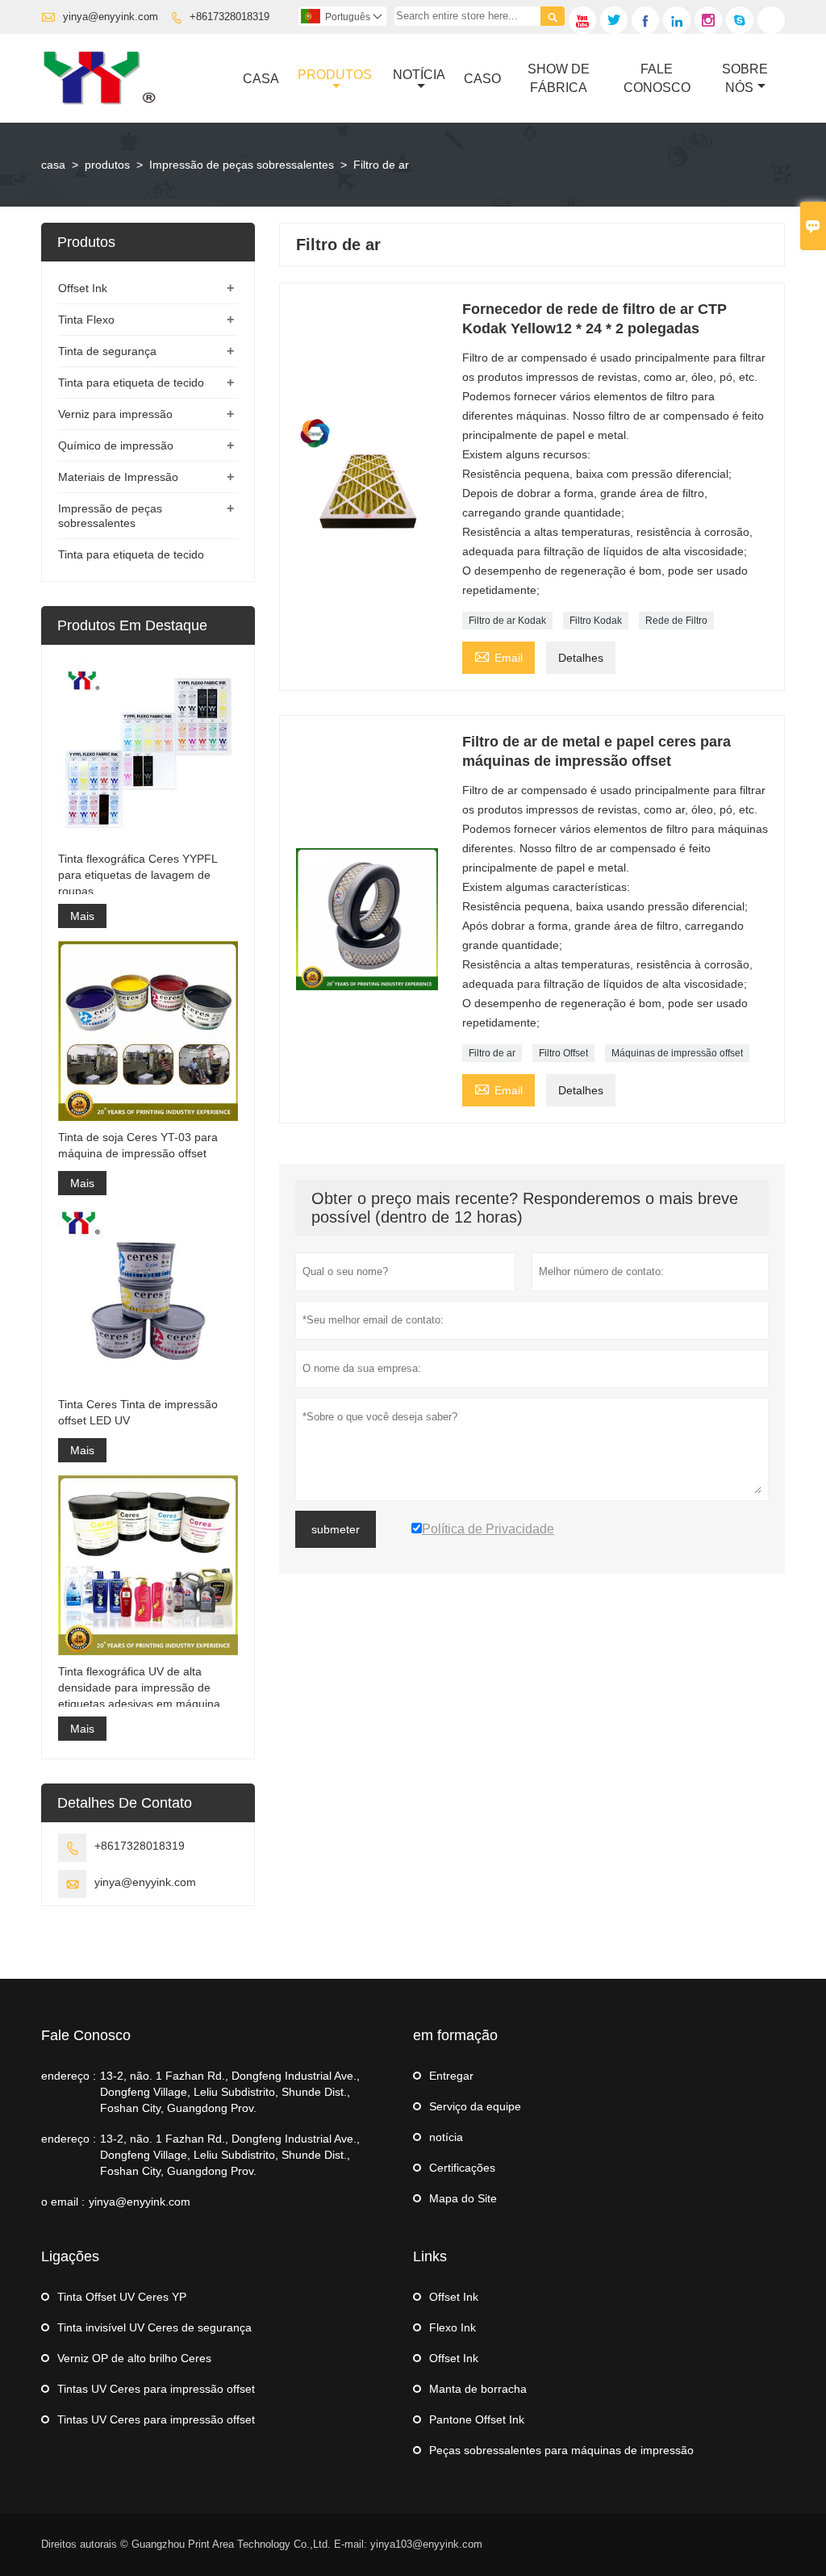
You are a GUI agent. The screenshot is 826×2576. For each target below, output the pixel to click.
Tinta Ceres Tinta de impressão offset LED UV (138, 1412)
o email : (63, 2202)
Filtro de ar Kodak (507, 621)
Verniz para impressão (115, 414)
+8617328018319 (229, 17)
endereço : (69, 2076)
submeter (336, 1529)
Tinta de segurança (107, 351)
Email (499, 656)
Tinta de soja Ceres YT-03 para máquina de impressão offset (138, 1145)
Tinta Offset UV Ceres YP (122, 2297)
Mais (82, 916)
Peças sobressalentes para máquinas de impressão (561, 2450)
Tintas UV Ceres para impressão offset (156, 2389)
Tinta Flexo (86, 320)
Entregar (451, 2076)
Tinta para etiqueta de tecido (131, 383)
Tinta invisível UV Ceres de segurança (154, 2327)
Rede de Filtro (676, 621)
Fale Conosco (657, 78)
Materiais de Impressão (118, 477)
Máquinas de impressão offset (677, 1053)
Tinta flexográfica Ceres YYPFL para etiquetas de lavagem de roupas (138, 875)
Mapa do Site (463, 2198)
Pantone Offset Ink (477, 2419)
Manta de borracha (478, 2389)
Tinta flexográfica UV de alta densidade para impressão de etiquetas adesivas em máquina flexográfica (139, 1688)
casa (53, 165)
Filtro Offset (563, 1053)
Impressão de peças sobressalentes (242, 165)
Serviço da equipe (475, 2106)
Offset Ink (83, 288)
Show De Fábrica (559, 78)
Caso (482, 79)
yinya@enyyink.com (111, 17)
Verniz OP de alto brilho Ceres (134, 2358)
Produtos (335, 75)
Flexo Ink (453, 2327)
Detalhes (581, 658)
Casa (261, 79)
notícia (446, 2137)
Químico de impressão (116, 445)
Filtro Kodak (596, 621)
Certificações (462, 2168)
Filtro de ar (492, 1053)
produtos (107, 165)
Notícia (419, 75)
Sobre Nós (745, 78)
